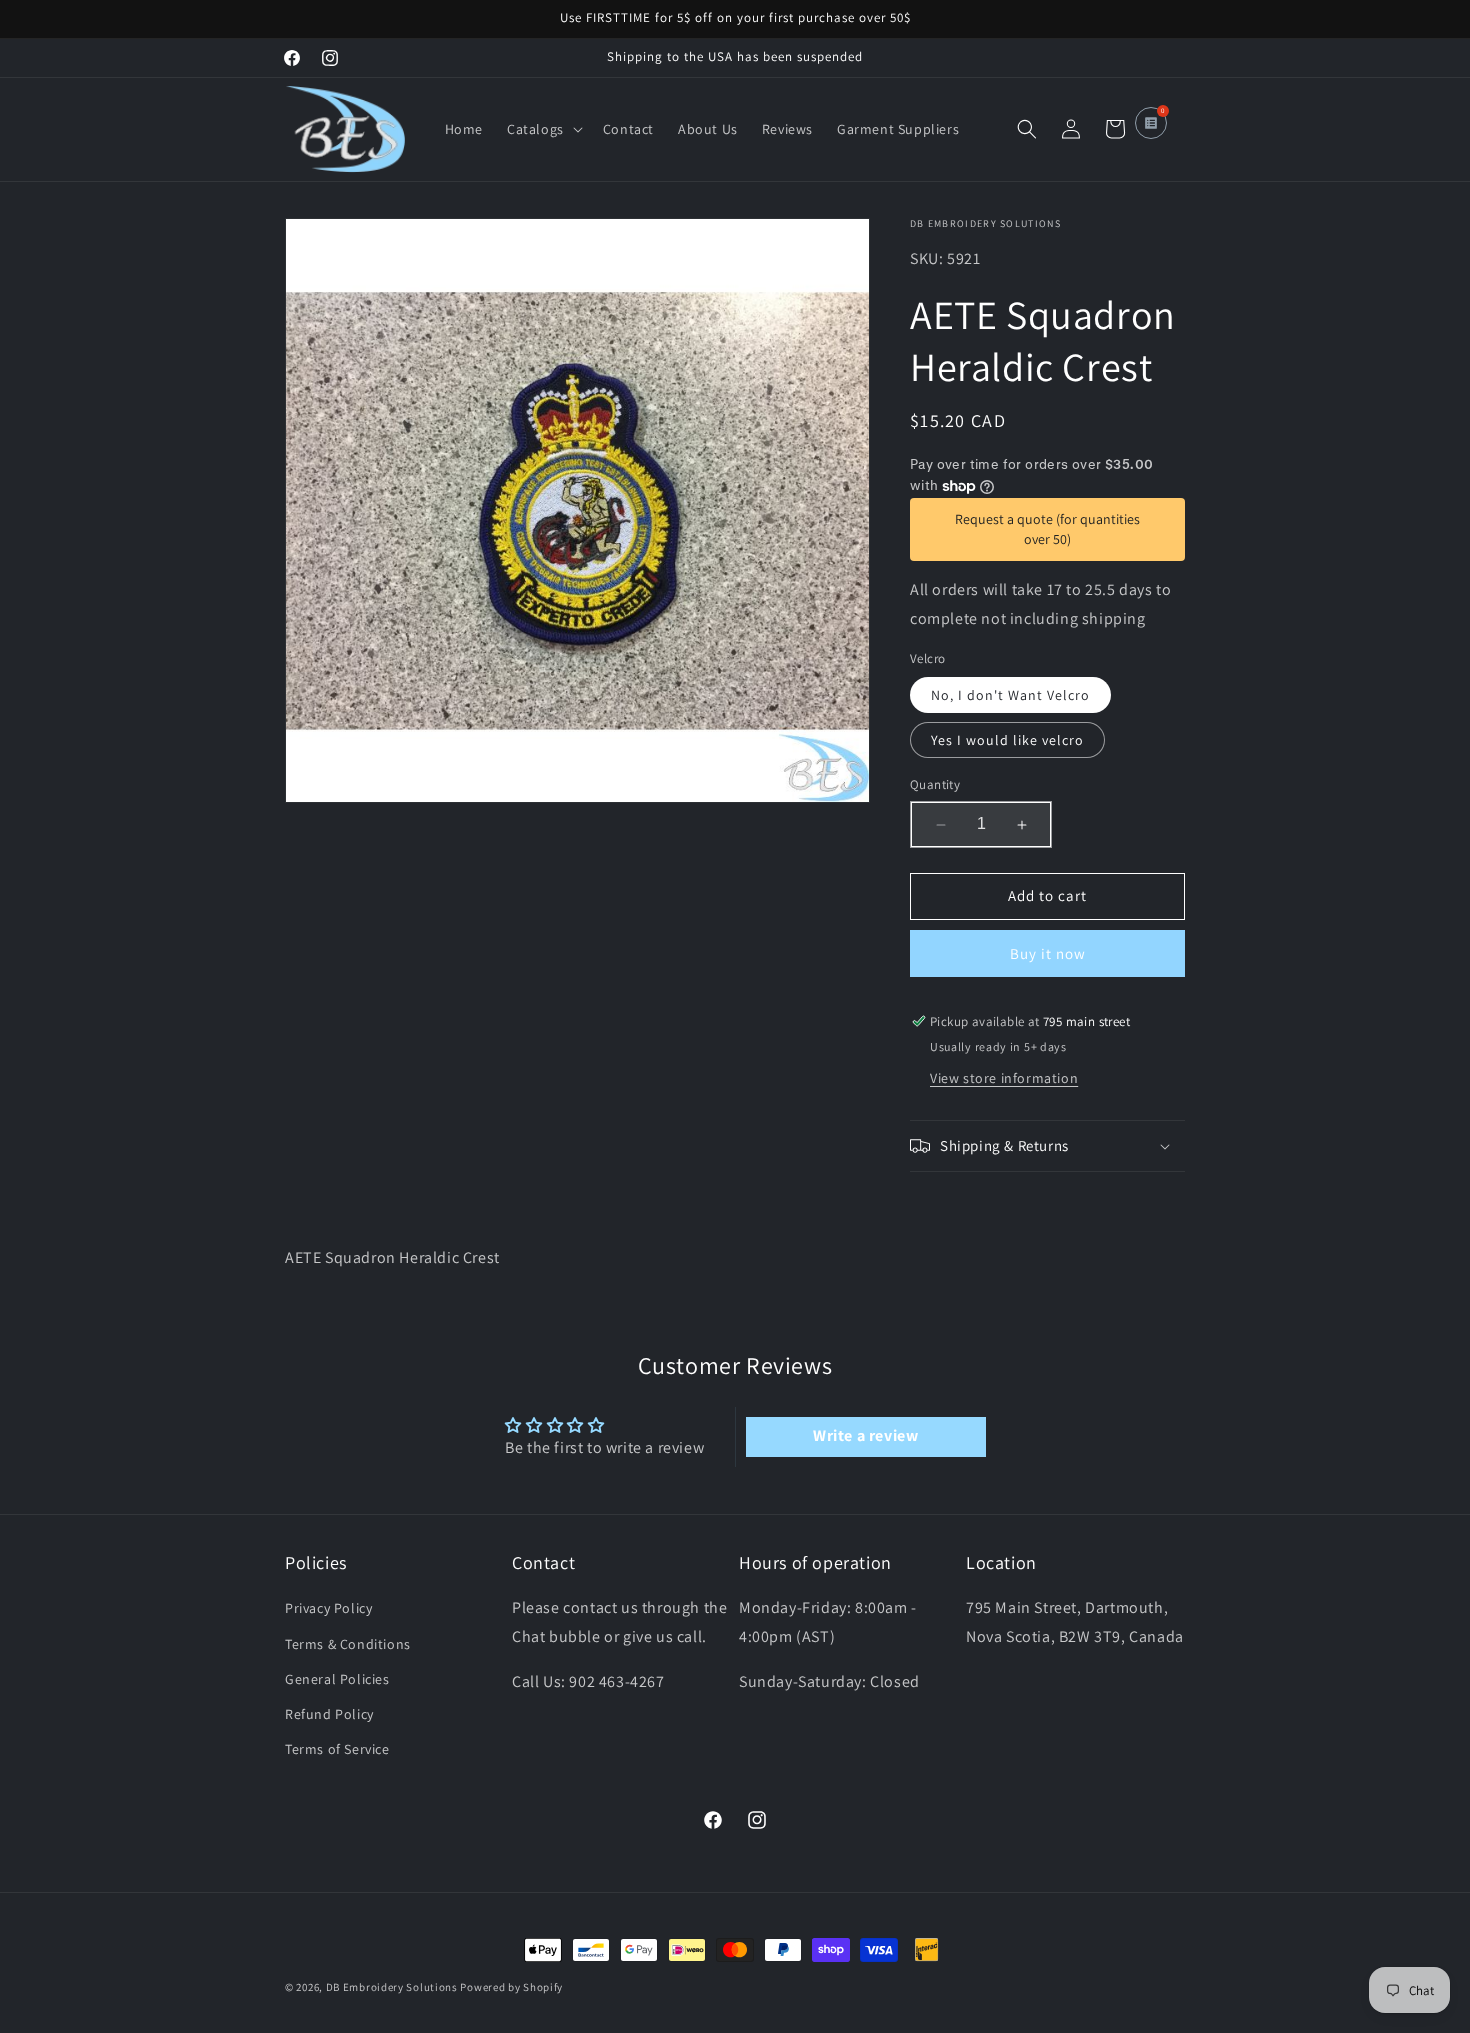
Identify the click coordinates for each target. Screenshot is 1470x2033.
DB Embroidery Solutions (392, 1987)
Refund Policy (329, 1714)
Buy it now (1048, 953)
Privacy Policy (328, 1609)
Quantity (935, 785)
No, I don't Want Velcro (1010, 696)
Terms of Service (337, 1749)
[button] (543, 129)
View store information (1004, 1078)
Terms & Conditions (348, 1644)
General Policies (337, 1679)
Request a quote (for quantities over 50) (1047, 529)
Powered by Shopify (511, 1987)
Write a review (865, 1435)
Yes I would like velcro (1007, 741)
